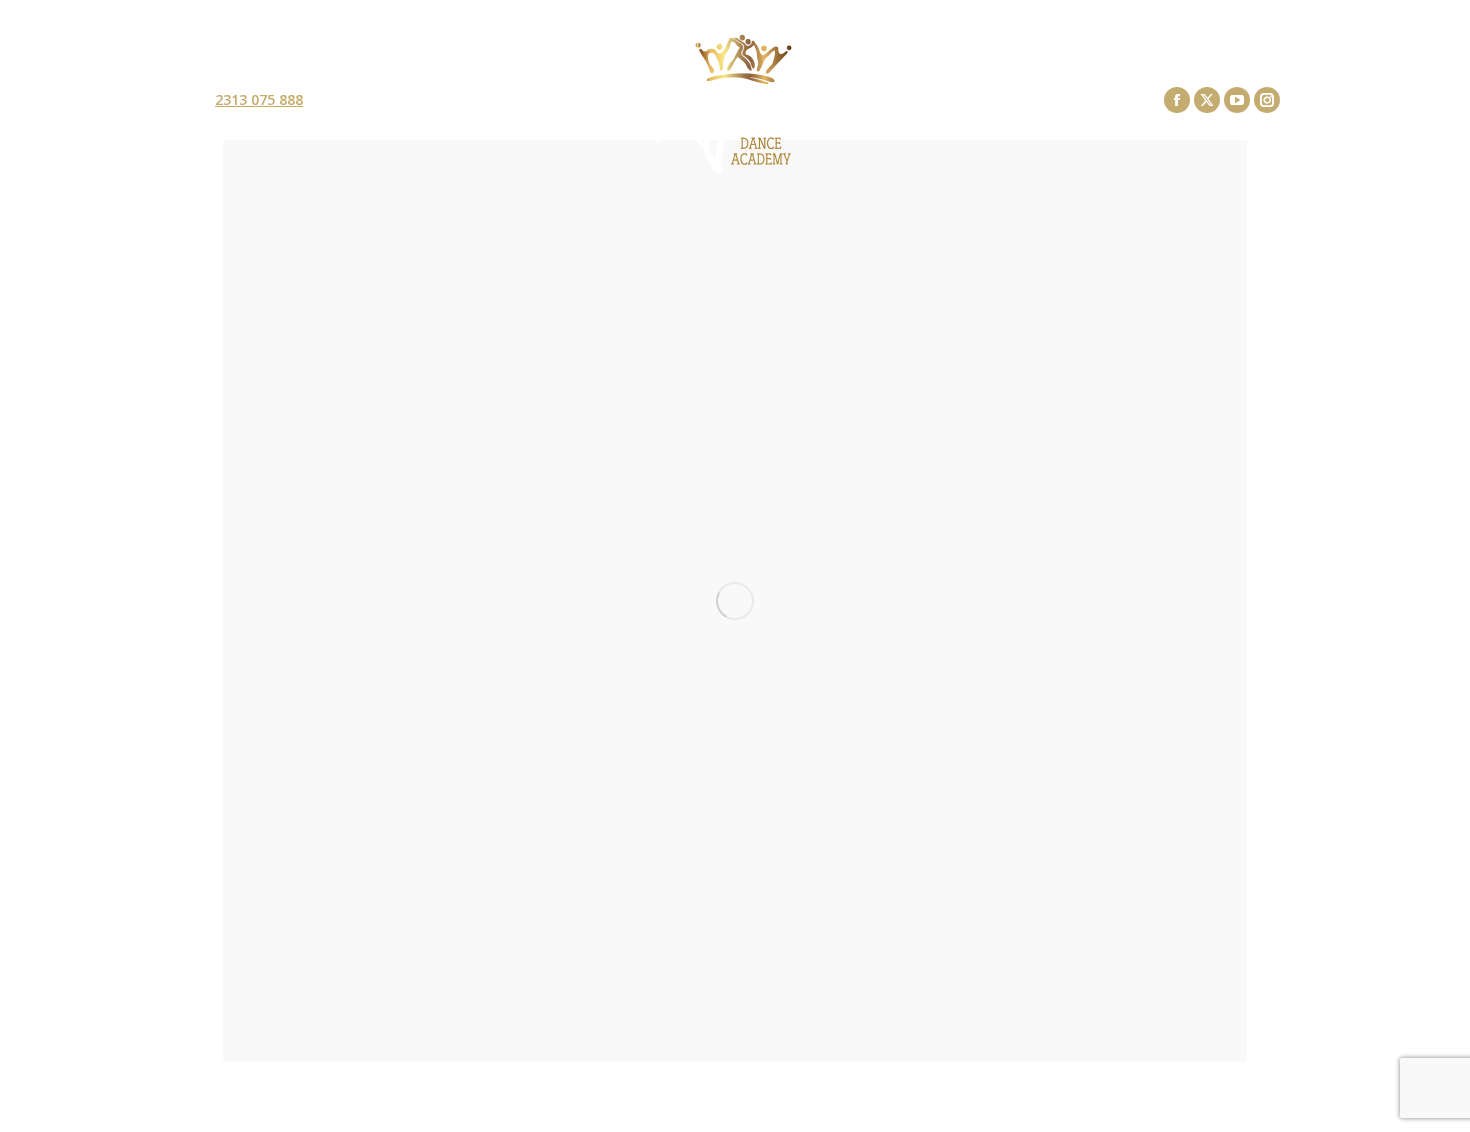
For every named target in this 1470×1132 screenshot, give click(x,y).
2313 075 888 (259, 100)
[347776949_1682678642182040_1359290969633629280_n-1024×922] (735, 601)
